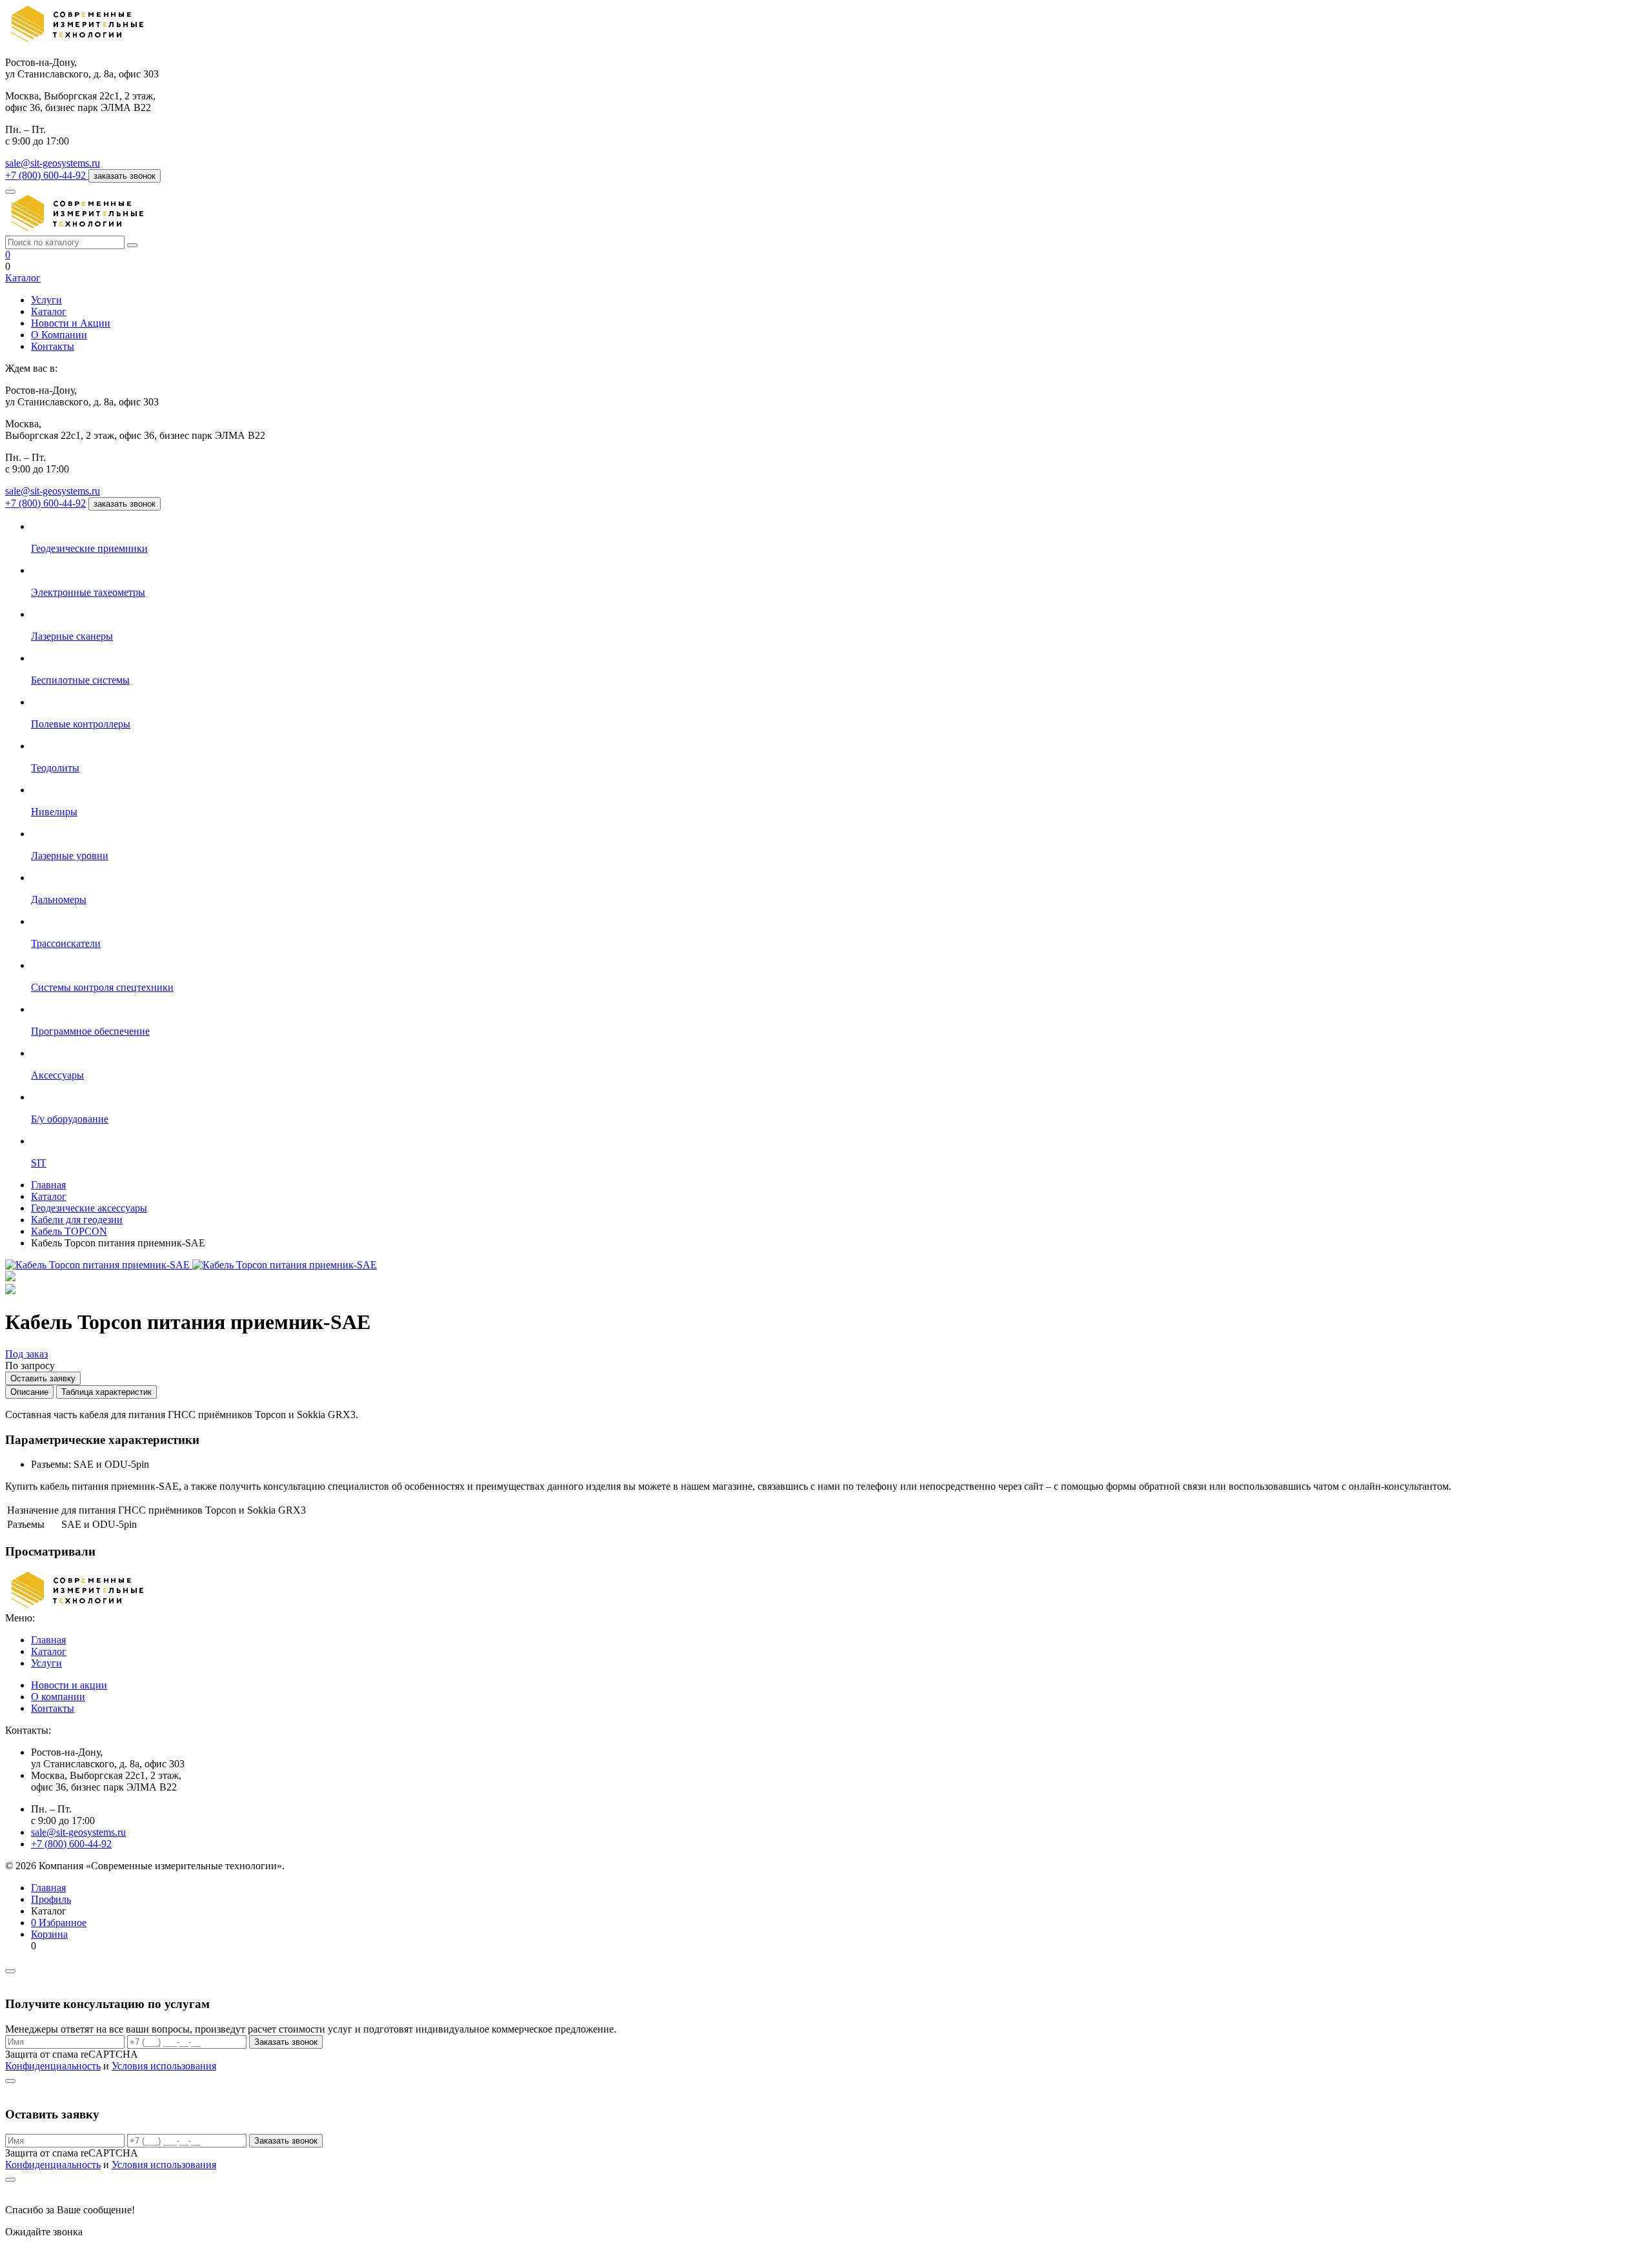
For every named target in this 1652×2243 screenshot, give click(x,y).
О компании (58, 1697)
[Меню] (10, 192)
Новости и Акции (71, 323)
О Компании (59, 335)
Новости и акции (69, 1685)
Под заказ (26, 1354)
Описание (29, 1392)
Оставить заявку (43, 1378)
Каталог (23, 278)
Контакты (53, 346)
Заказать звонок (286, 2042)
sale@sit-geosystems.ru (53, 163)
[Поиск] (132, 245)
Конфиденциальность (53, 2066)
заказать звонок (125, 176)
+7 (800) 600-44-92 (45, 503)
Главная (48, 1640)
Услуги (46, 300)
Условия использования (164, 2066)
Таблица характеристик (106, 1392)
